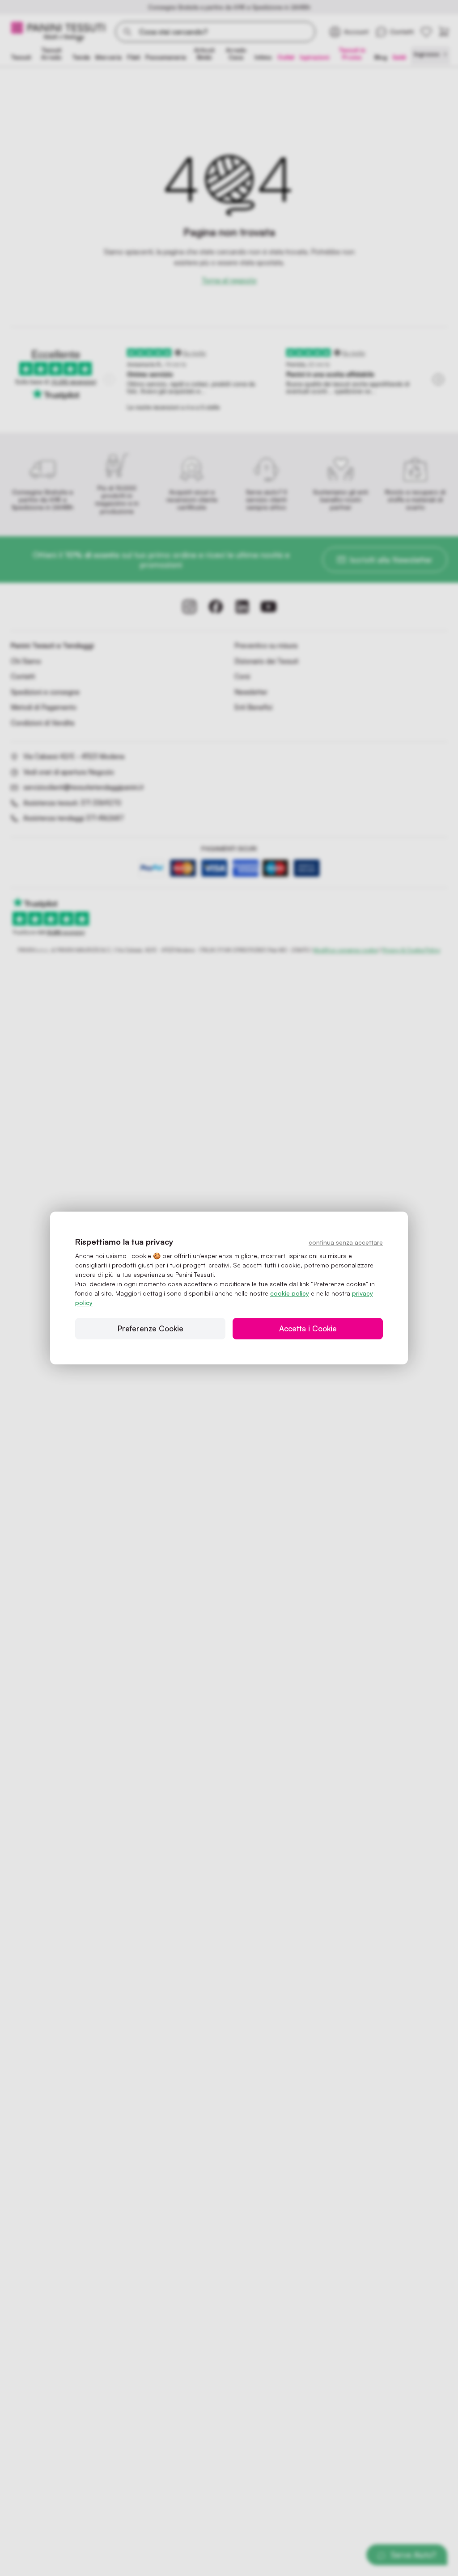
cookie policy (290, 1293)
